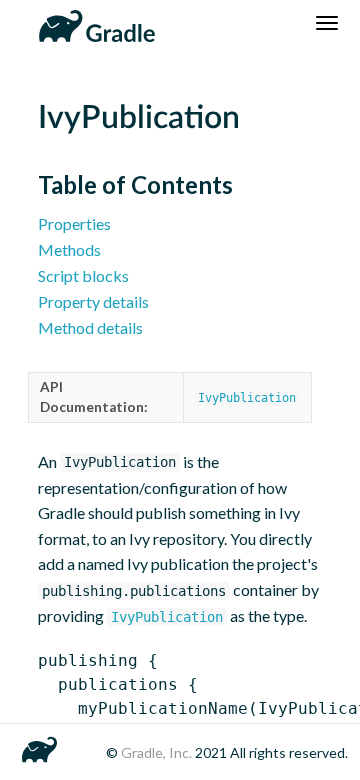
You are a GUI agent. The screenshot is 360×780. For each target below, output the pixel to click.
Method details (90, 327)
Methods (69, 249)
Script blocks (83, 275)
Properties (74, 223)
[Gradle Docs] (93, 23)
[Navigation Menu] (327, 23)
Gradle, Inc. (158, 752)
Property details (93, 301)
